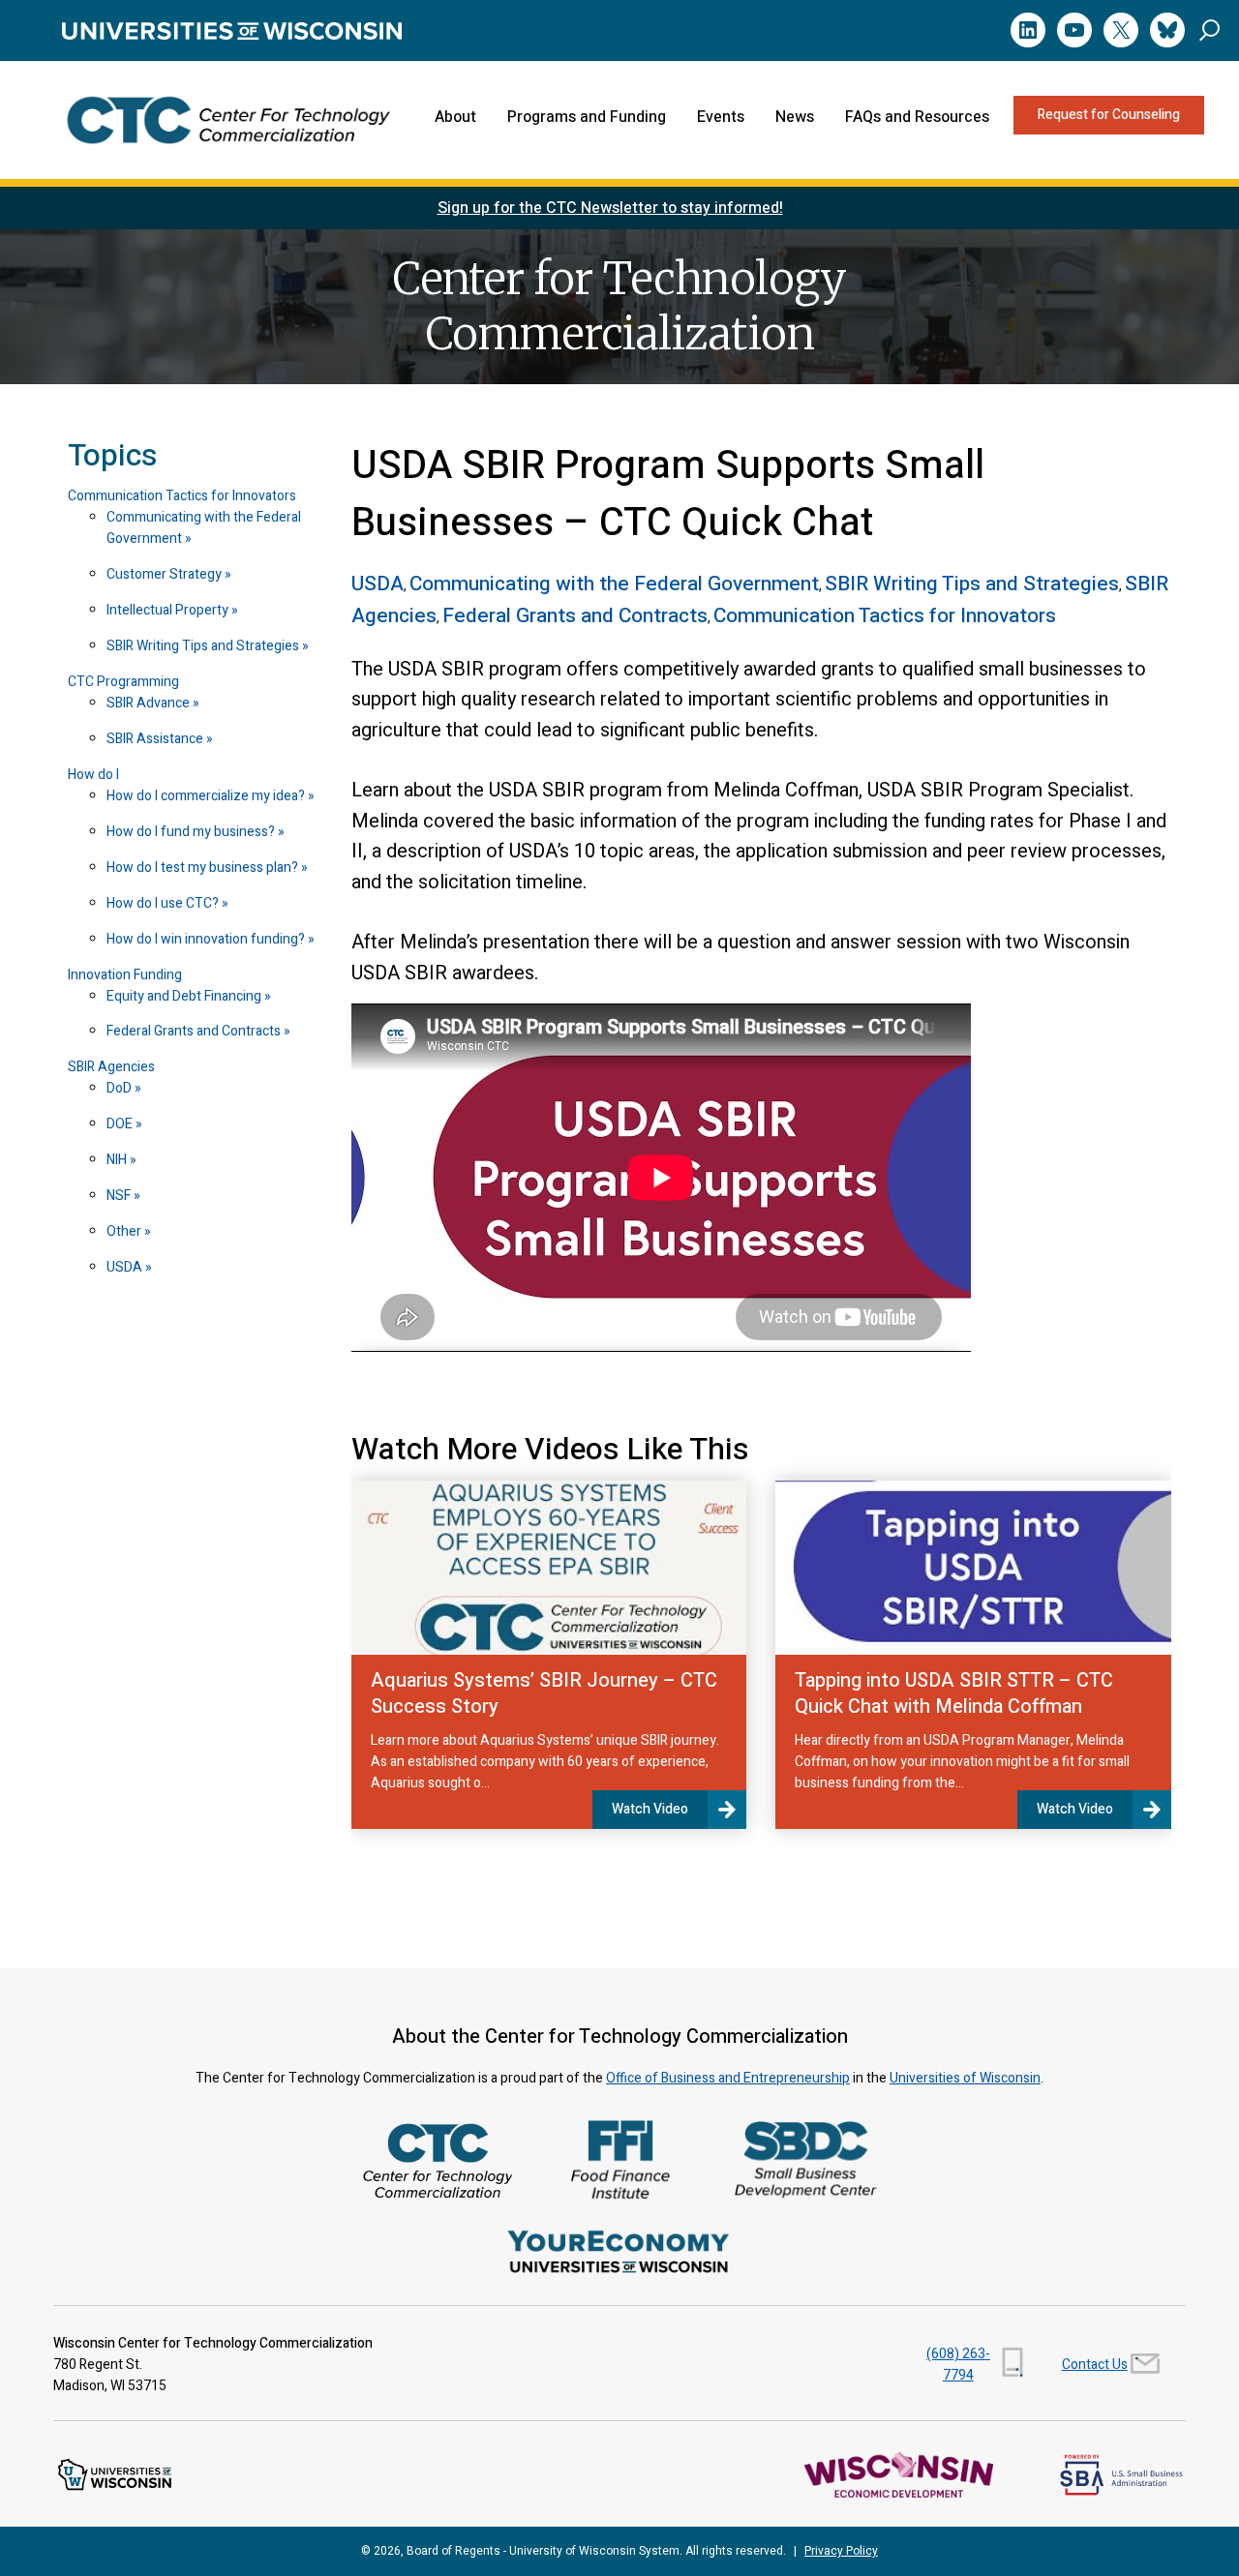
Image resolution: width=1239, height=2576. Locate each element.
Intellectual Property (169, 610)
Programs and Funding (587, 117)
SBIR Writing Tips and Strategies (204, 646)
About (455, 117)
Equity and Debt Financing (185, 996)
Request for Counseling (1109, 115)
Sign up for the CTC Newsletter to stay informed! (610, 208)
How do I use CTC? (164, 903)
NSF (120, 1196)
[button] (1209, 30)
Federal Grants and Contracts (195, 1031)
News (795, 117)
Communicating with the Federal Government (204, 528)
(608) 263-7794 (958, 2365)
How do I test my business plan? (204, 868)
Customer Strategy (166, 574)
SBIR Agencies (111, 1067)
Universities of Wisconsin (965, 2078)
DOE (121, 1124)
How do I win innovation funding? (207, 939)
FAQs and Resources (917, 117)
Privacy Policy (841, 2551)
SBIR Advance (150, 703)
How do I (93, 775)
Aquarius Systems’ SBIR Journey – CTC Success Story (544, 1693)
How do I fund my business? (192, 832)
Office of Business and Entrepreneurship (728, 2078)
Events (721, 117)
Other (125, 1231)
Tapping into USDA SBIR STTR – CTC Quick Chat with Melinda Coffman (954, 1693)
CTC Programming (123, 682)
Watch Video (650, 1809)
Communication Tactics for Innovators (182, 496)
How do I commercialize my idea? (207, 796)
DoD (121, 1088)
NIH (118, 1160)
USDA (126, 1267)
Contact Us (1095, 2365)
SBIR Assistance (156, 739)
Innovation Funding (125, 975)
